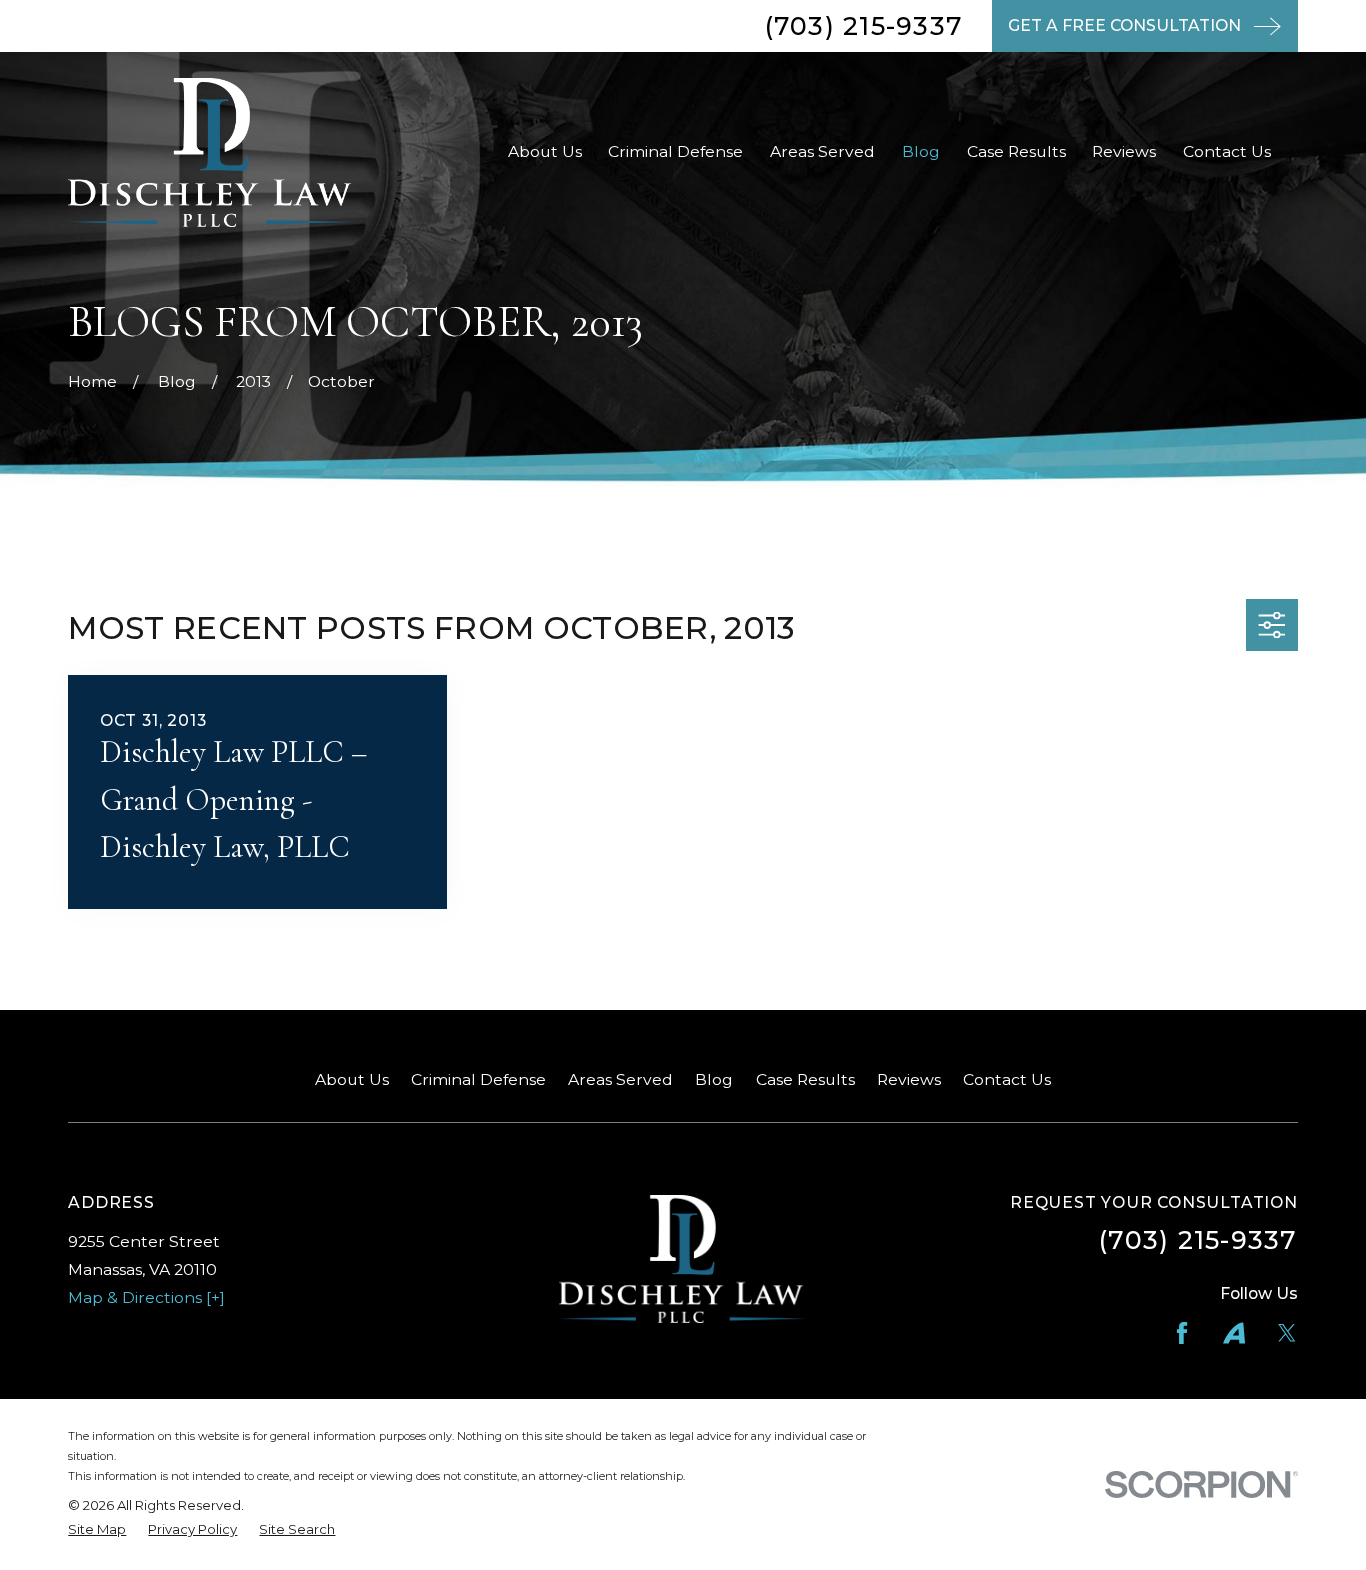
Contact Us (1007, 1079)
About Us (352, 1079)
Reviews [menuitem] (1124, 151)
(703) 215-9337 (864, 26)
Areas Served (620, 1079)
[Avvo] (1234, 1333)
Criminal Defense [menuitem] (675, 151)
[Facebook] (1182, 1333)
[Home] (212, 152)
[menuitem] (97, 1530)
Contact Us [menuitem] (1227, 151)
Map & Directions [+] (146, 1297)
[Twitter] (1287, 1333)
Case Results (805, 1079)
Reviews (909, 1079)
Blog (714, 1079)
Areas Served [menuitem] (822, 151)
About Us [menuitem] (545, 151)
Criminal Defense (478, 1079)
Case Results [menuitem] (1016, 151)
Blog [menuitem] (921, 151)
